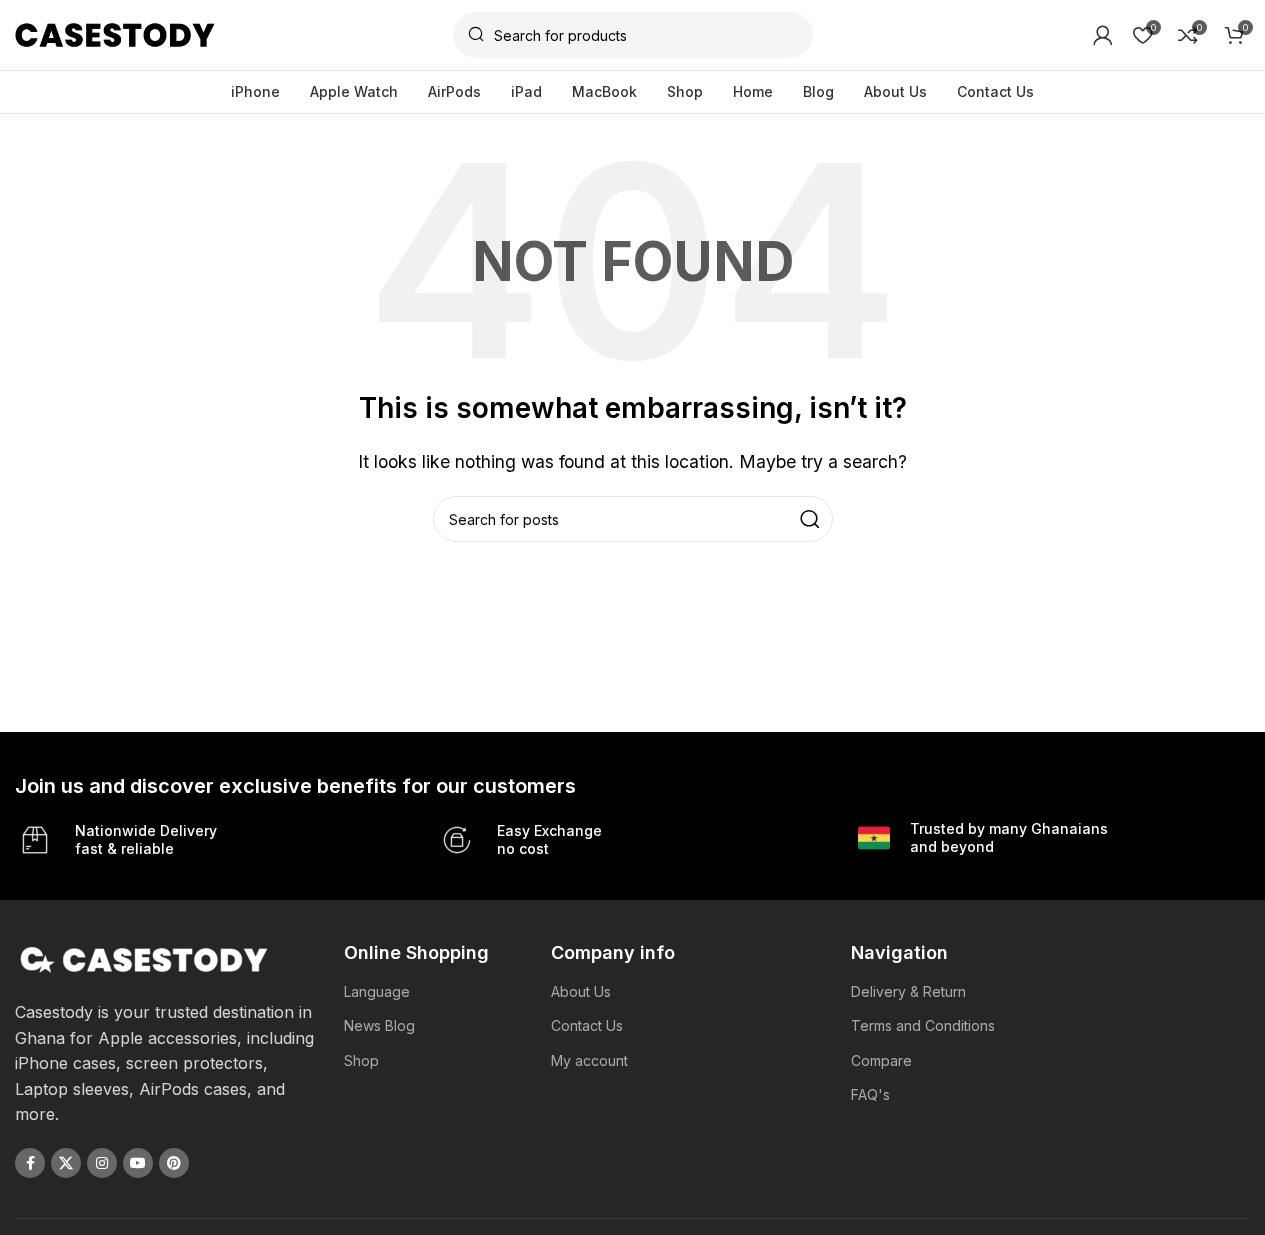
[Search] (810, 519)
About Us (581, 991)
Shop (361, 1060)
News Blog (379, 1025)
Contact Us (587, 1025)
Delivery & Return (908, 991)
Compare (881, 1060)
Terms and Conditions (923, 1025)
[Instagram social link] (102, 1163)
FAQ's (870, 1094)
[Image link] (144, 958)
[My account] (1103, 35)
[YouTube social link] (138, 1163)
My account (589, 1060)
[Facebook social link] (30, 1163)
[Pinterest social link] (174, 1163)
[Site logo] (115, 33)
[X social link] (66, 1163)
